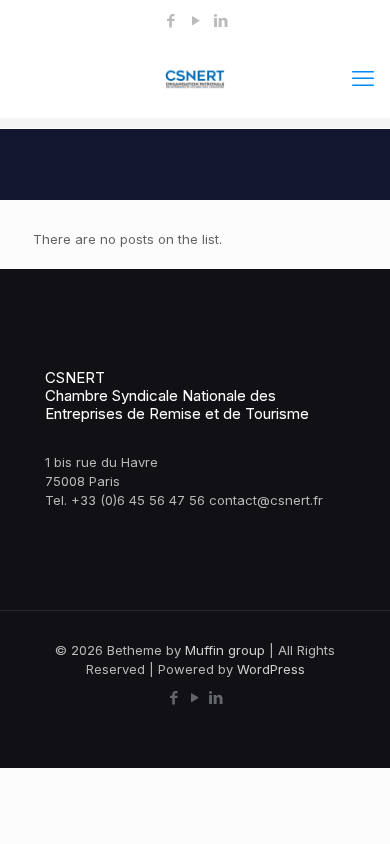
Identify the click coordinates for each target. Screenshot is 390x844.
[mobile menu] (363, 78)
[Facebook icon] (170, 20)
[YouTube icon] (195, 20)
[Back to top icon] (349, 803)
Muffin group (225, 650)
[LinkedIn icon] (220, 20)
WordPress (271, 669)
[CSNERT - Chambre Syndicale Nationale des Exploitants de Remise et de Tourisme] (195, 78)
